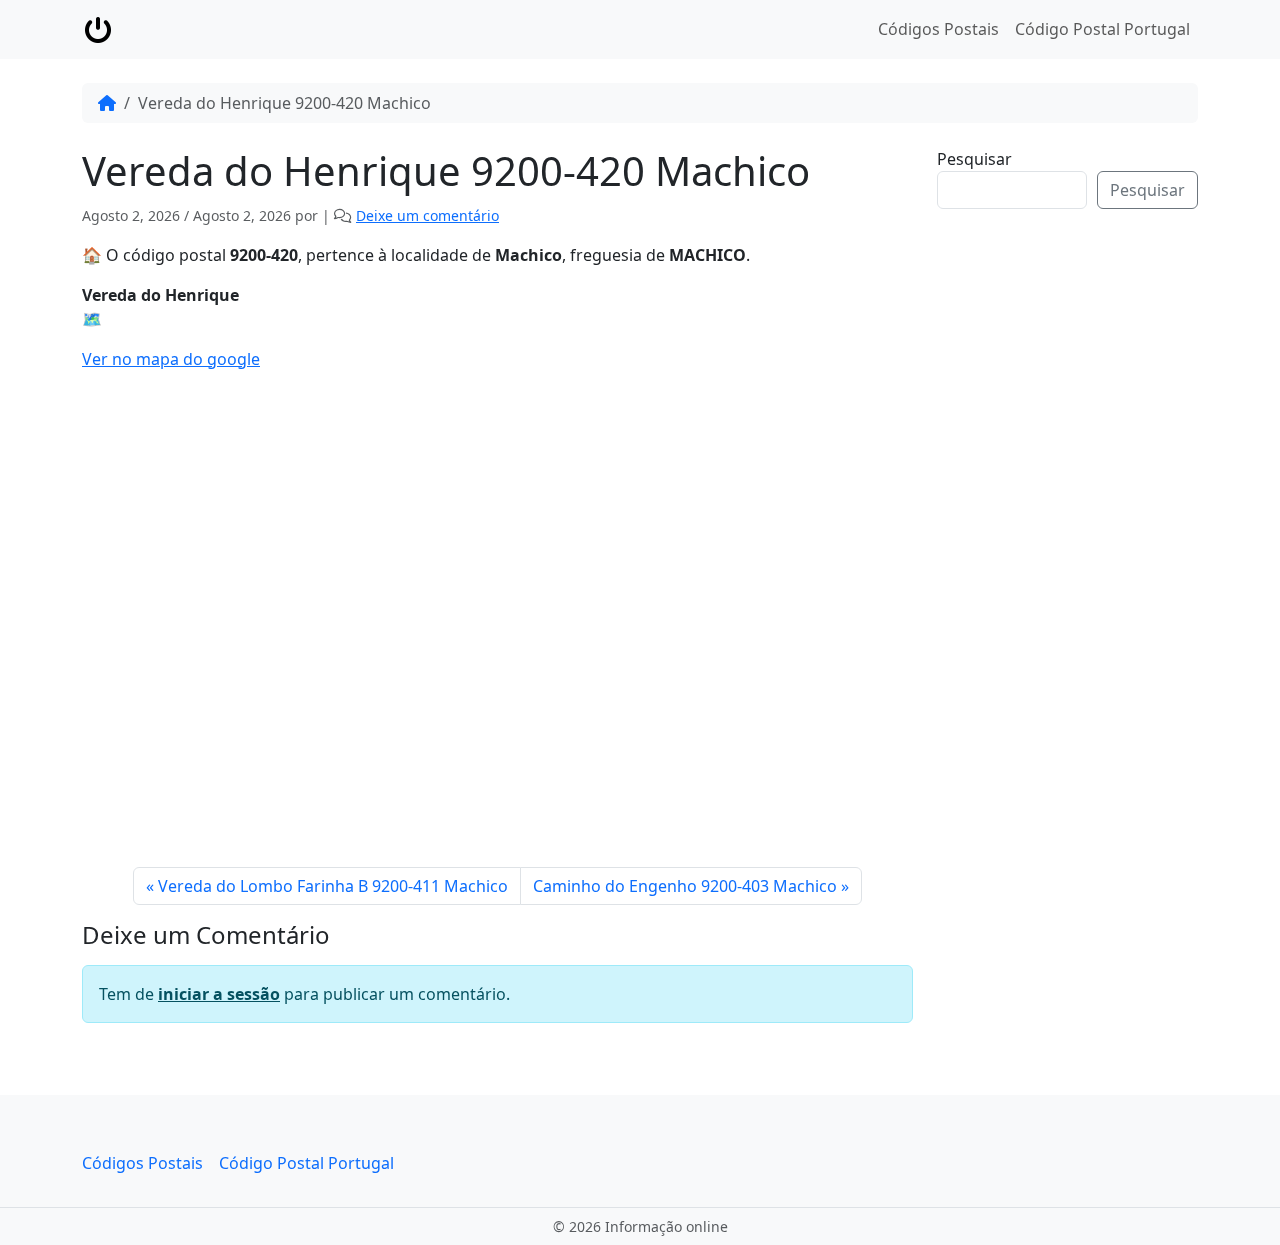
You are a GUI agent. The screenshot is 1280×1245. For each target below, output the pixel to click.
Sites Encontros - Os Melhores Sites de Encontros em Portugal (1083, 533)
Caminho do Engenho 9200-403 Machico (685, 886)
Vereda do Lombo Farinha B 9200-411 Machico (333, 886)
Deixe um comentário (427, 215)
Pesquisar (974, 159)
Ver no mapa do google (171, 359)
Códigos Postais (938, 29)
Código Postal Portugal (1102, 29)
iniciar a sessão (219, 994)
